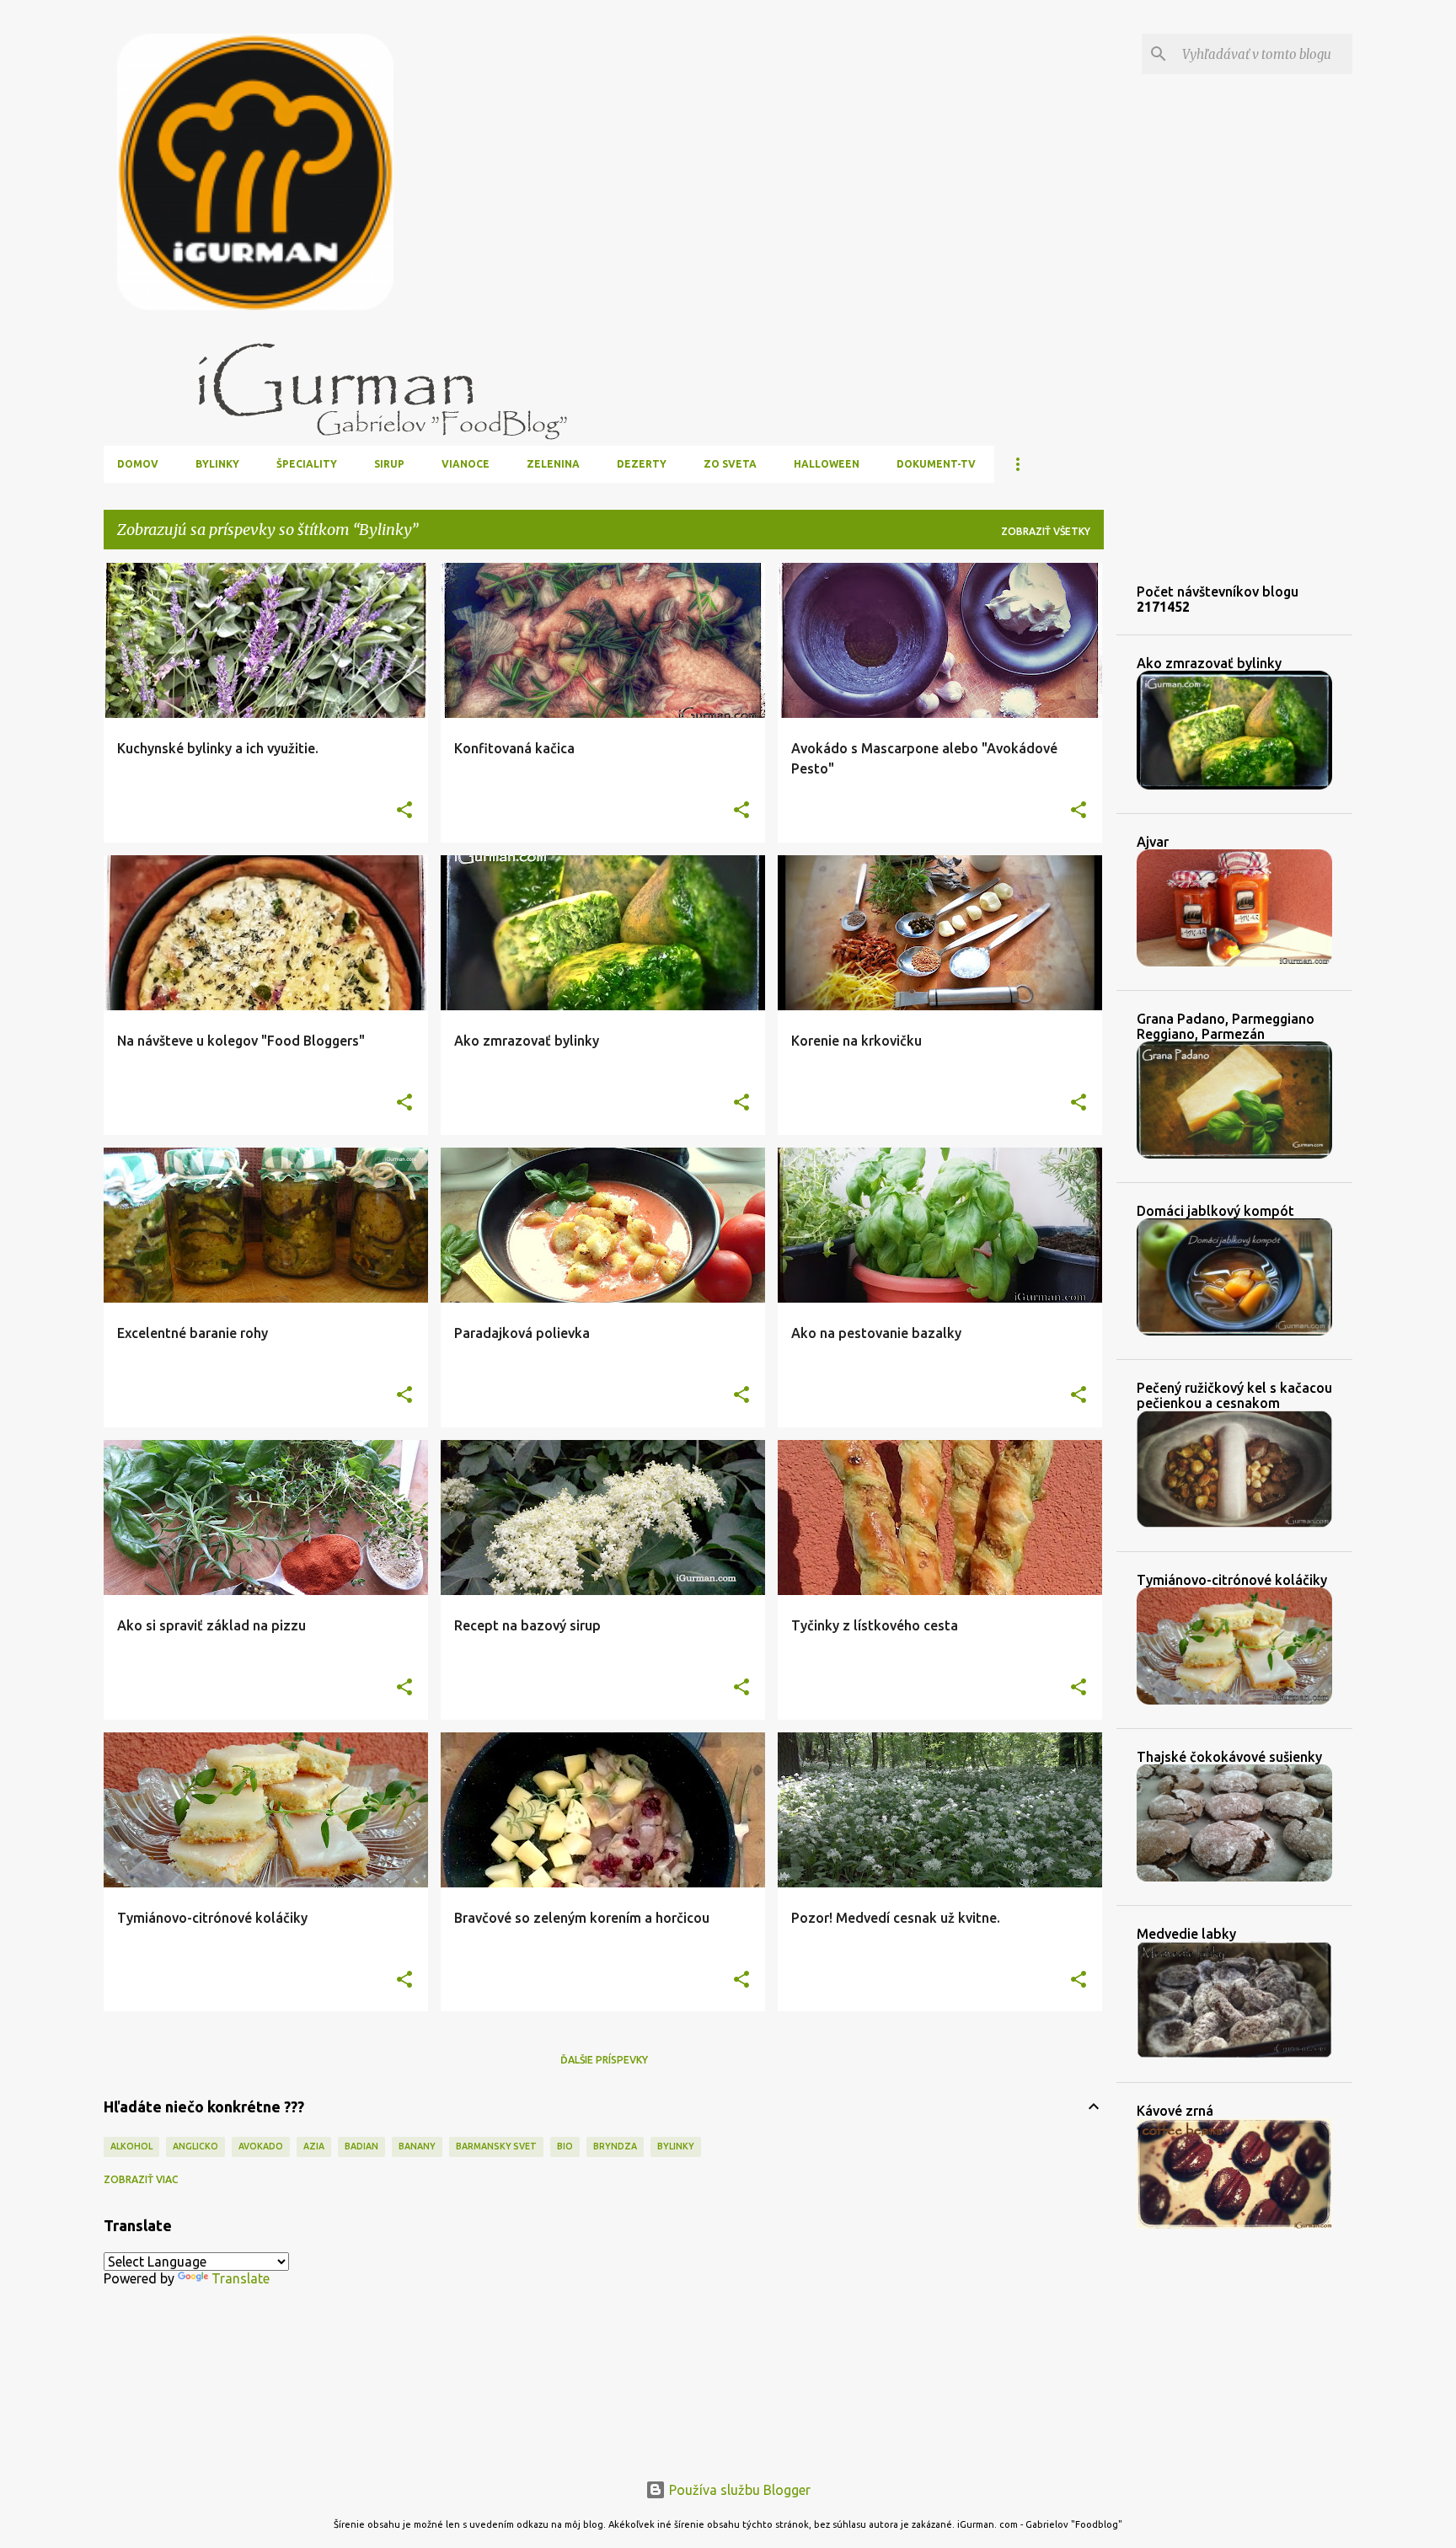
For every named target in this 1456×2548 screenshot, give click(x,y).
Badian (361, 2146)
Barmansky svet (496, 2146)
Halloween (827, 464)
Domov (138, 464)
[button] (404, 811)
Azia (314, 2146)
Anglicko (195, 2146)
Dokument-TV (936, 464)
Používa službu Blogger (738, 2490)
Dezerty (642, 464)
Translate (241, 2278)
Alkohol (131, 2146)
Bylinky (217, 464)
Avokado (261, 2146)
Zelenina (553, 464)
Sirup (389, 464)
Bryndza (615, 2146)
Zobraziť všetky (1046, 531)
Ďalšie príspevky (604, 2060)
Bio (565, 2146)
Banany (417, 2146)
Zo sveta (730, 464)
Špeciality (307, 464)
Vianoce (466, 464)
